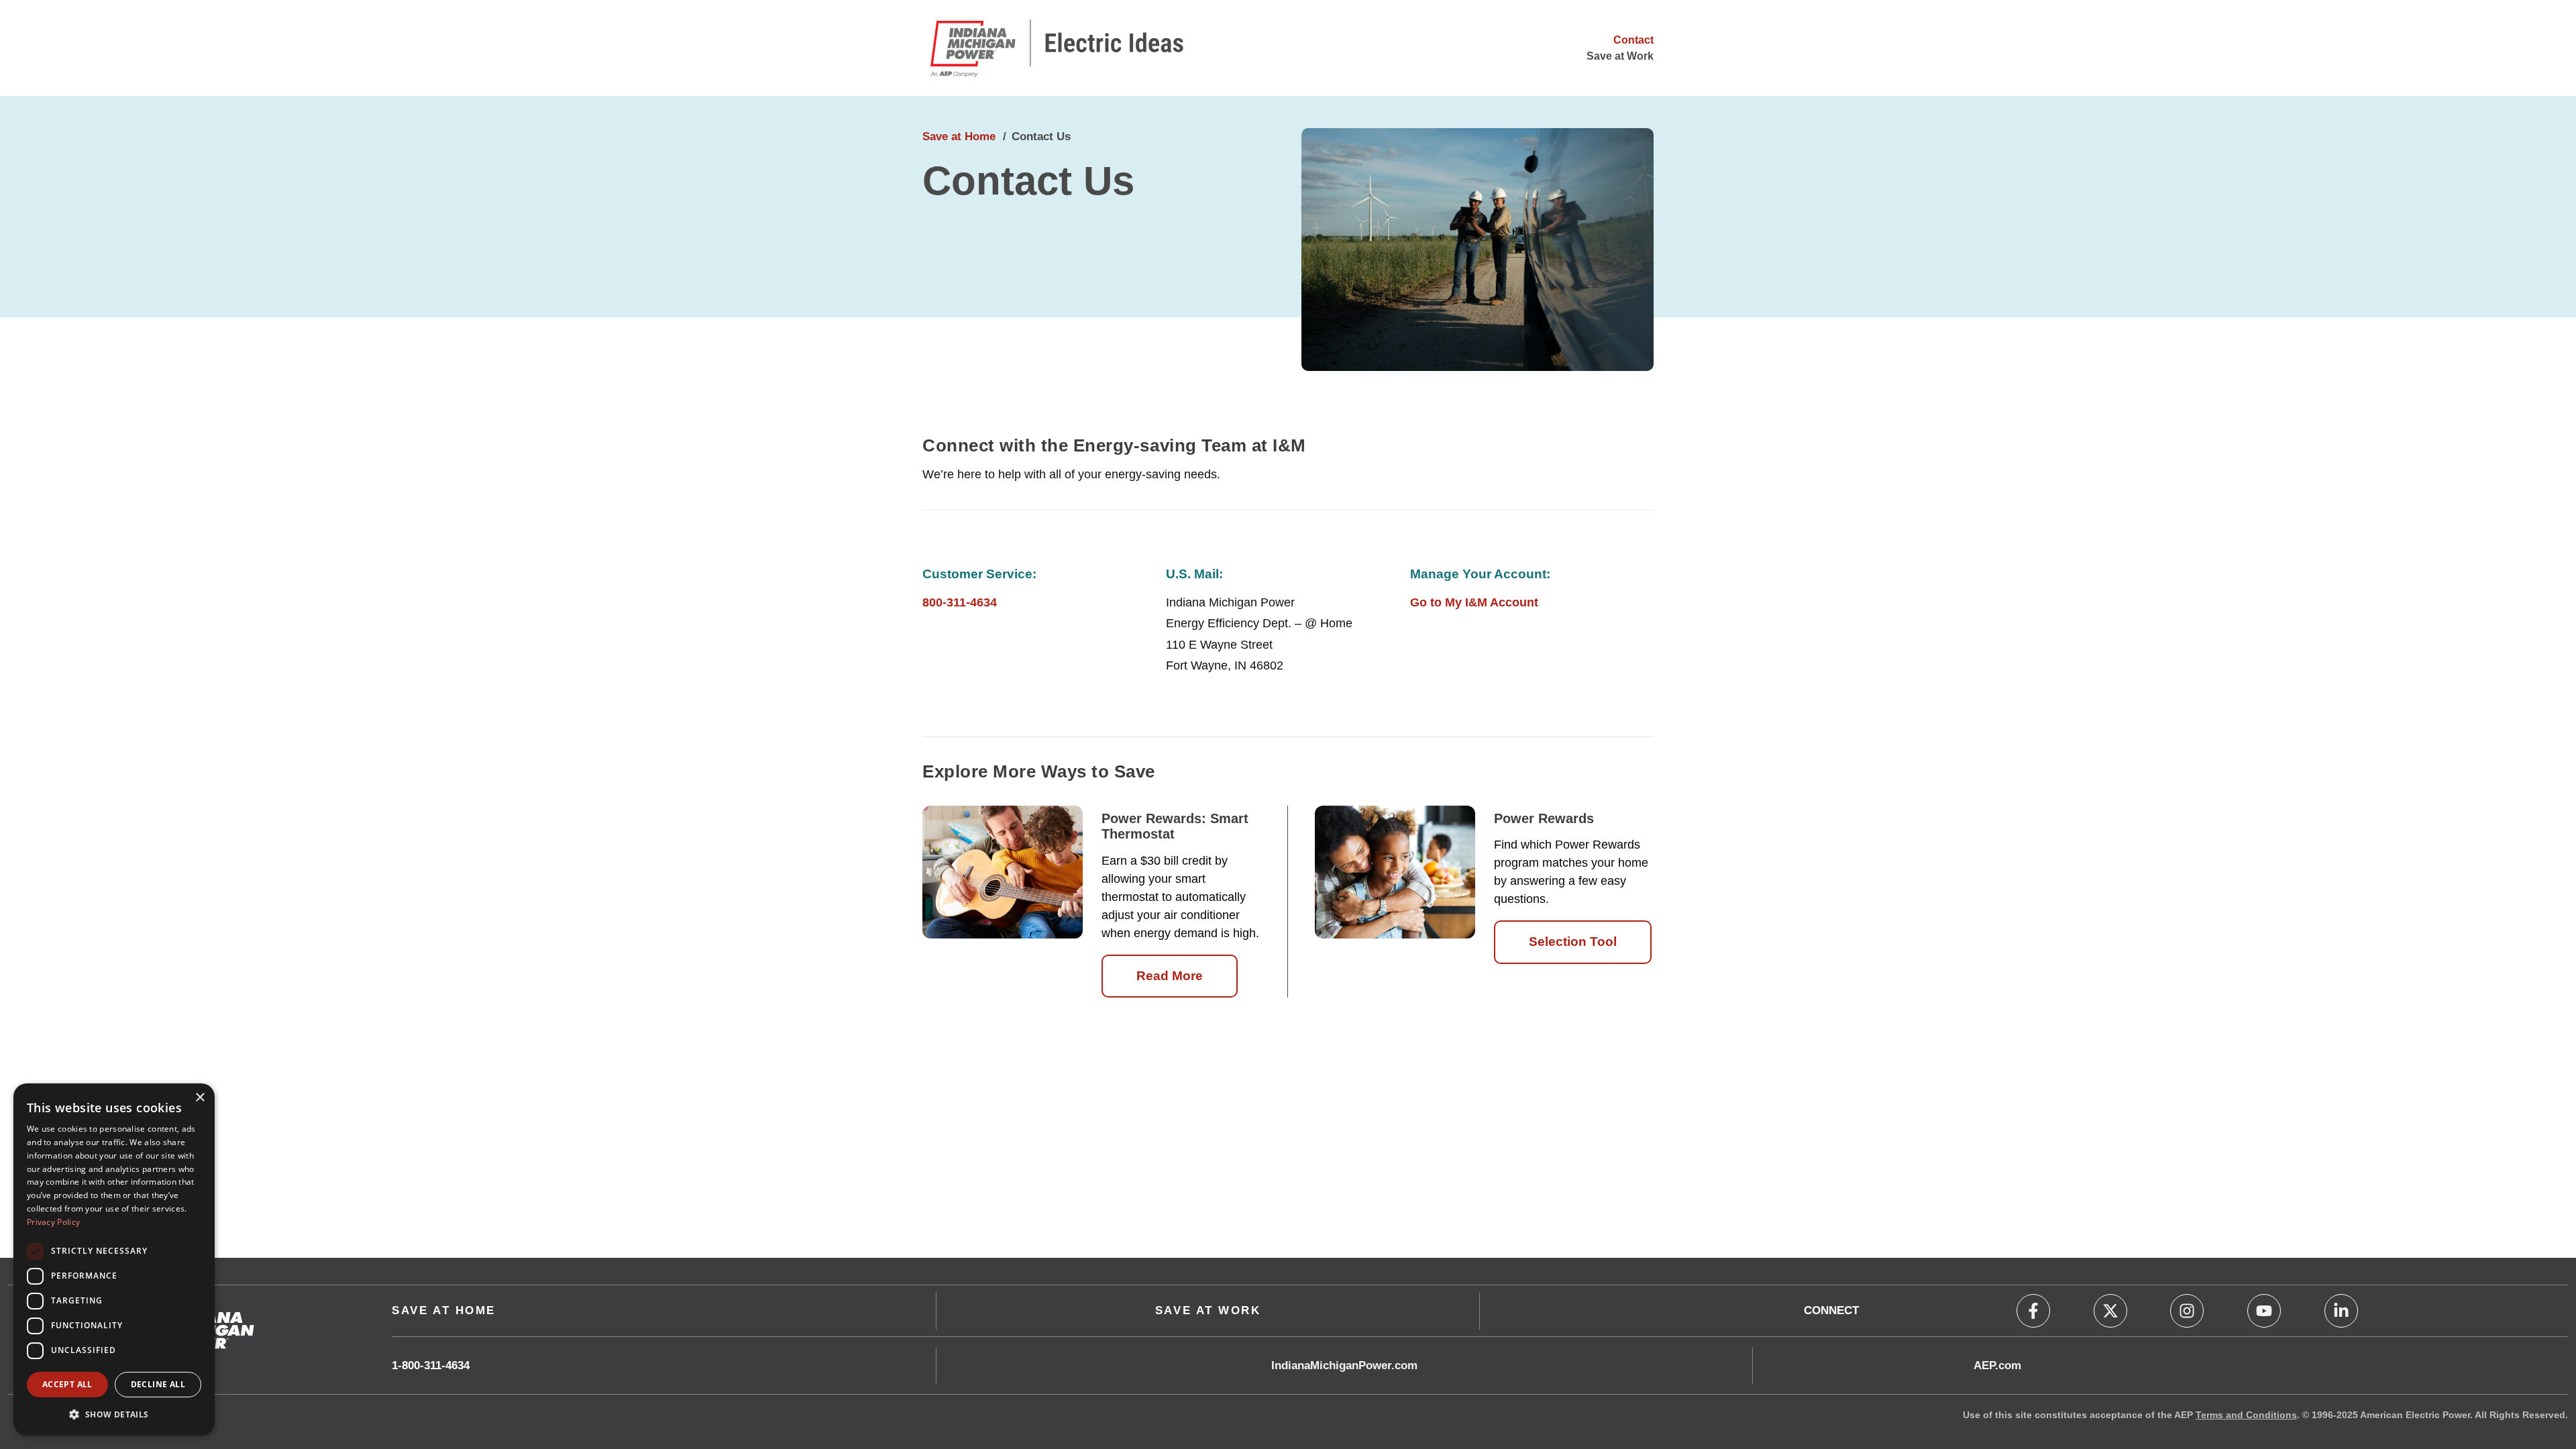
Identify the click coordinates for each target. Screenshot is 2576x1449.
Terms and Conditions (2246, 1415)
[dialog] (114, 1259)
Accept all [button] (67, 1384)
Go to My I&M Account (1474, 602)
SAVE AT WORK (1208, 1310)
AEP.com (1997, 1365)
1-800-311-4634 (431, 1365)
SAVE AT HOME (444, 1310)
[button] (114, 1414)
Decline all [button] (158, 1384)
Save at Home (959, 137)
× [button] (200, 1098)
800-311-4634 (960, 602)
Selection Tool (1573, 942)
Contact (1633, 40)
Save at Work (1620, 56)
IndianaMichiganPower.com (1344, 1365)
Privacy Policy (53, 1222)
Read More (1170, 976)
